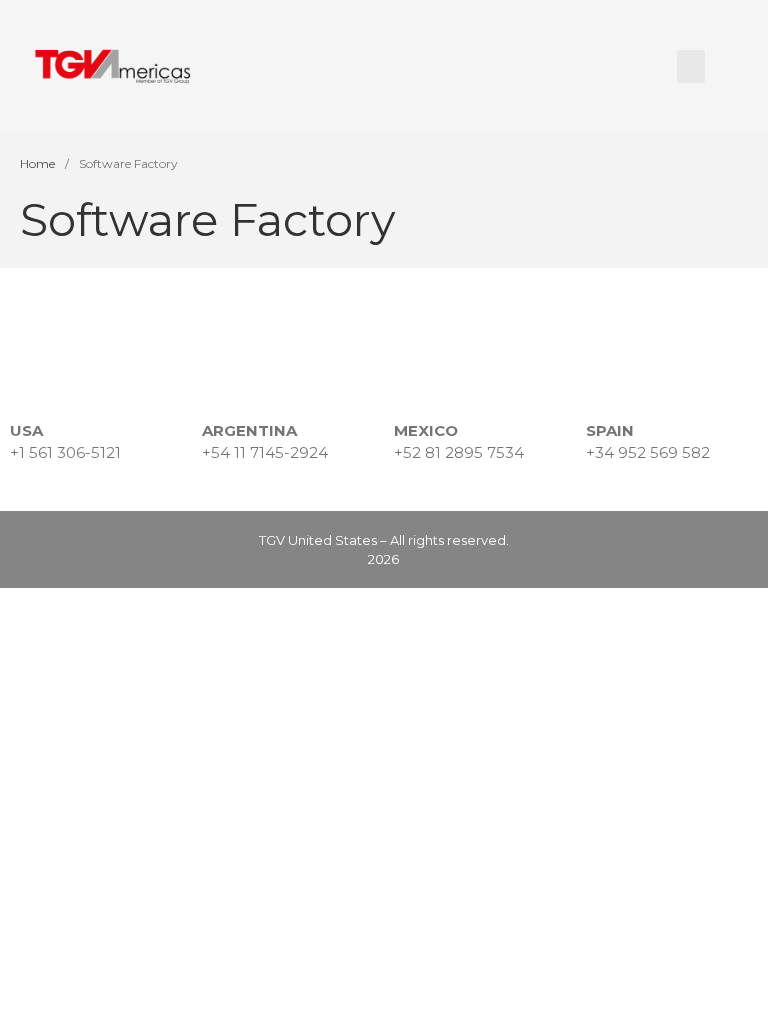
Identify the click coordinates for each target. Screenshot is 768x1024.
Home (37, 163)
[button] (691, 66)
